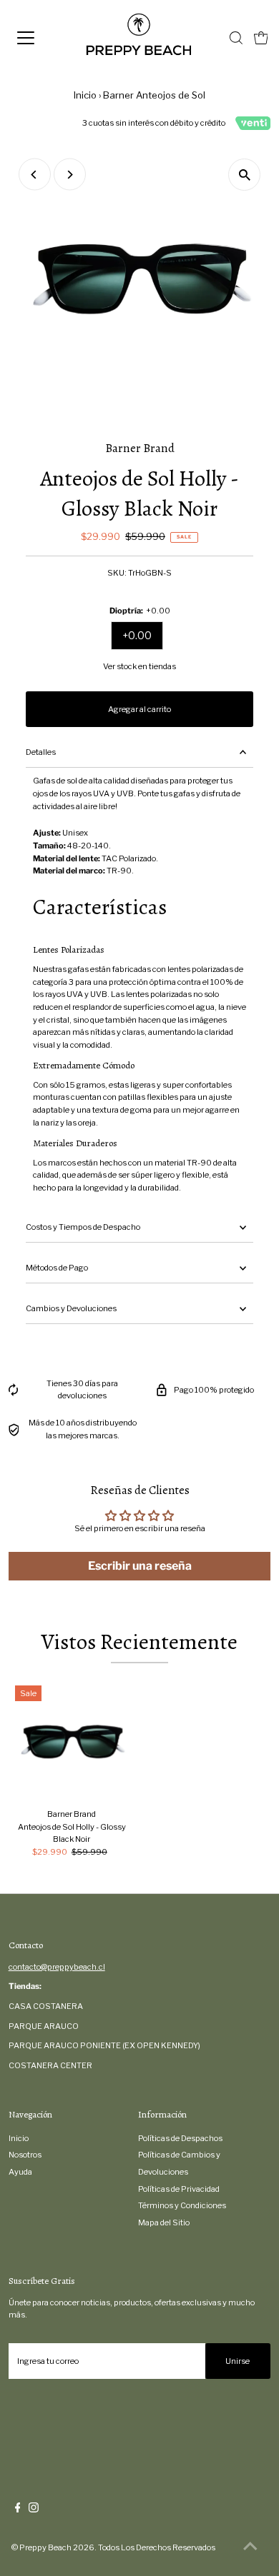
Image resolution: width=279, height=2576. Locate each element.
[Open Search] (236, 38)
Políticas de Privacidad (179, 2189)
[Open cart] (261, 38)
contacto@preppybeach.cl (57, 1967)
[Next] (70, 175)
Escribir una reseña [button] (140, 1566)
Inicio (85, 95)
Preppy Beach (45, 2547)
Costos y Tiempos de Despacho (83, 1227)
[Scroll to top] (250, 2547)
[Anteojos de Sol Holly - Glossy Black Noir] (72, 1742)
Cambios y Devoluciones (71, 1308)
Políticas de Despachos (180, 2138)
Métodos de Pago (57, 1268)
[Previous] (35, 175)
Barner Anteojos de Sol (154, 95)
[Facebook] (18, 2510)
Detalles (41, 752)
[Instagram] (34, 2510)
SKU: (117, 573)
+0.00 (137, 635)
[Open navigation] (38, 38)
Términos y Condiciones (182, 2205)
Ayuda (20, 2172)
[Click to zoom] (244, 175)
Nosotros (25, 2155)
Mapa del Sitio (164, 2222)
